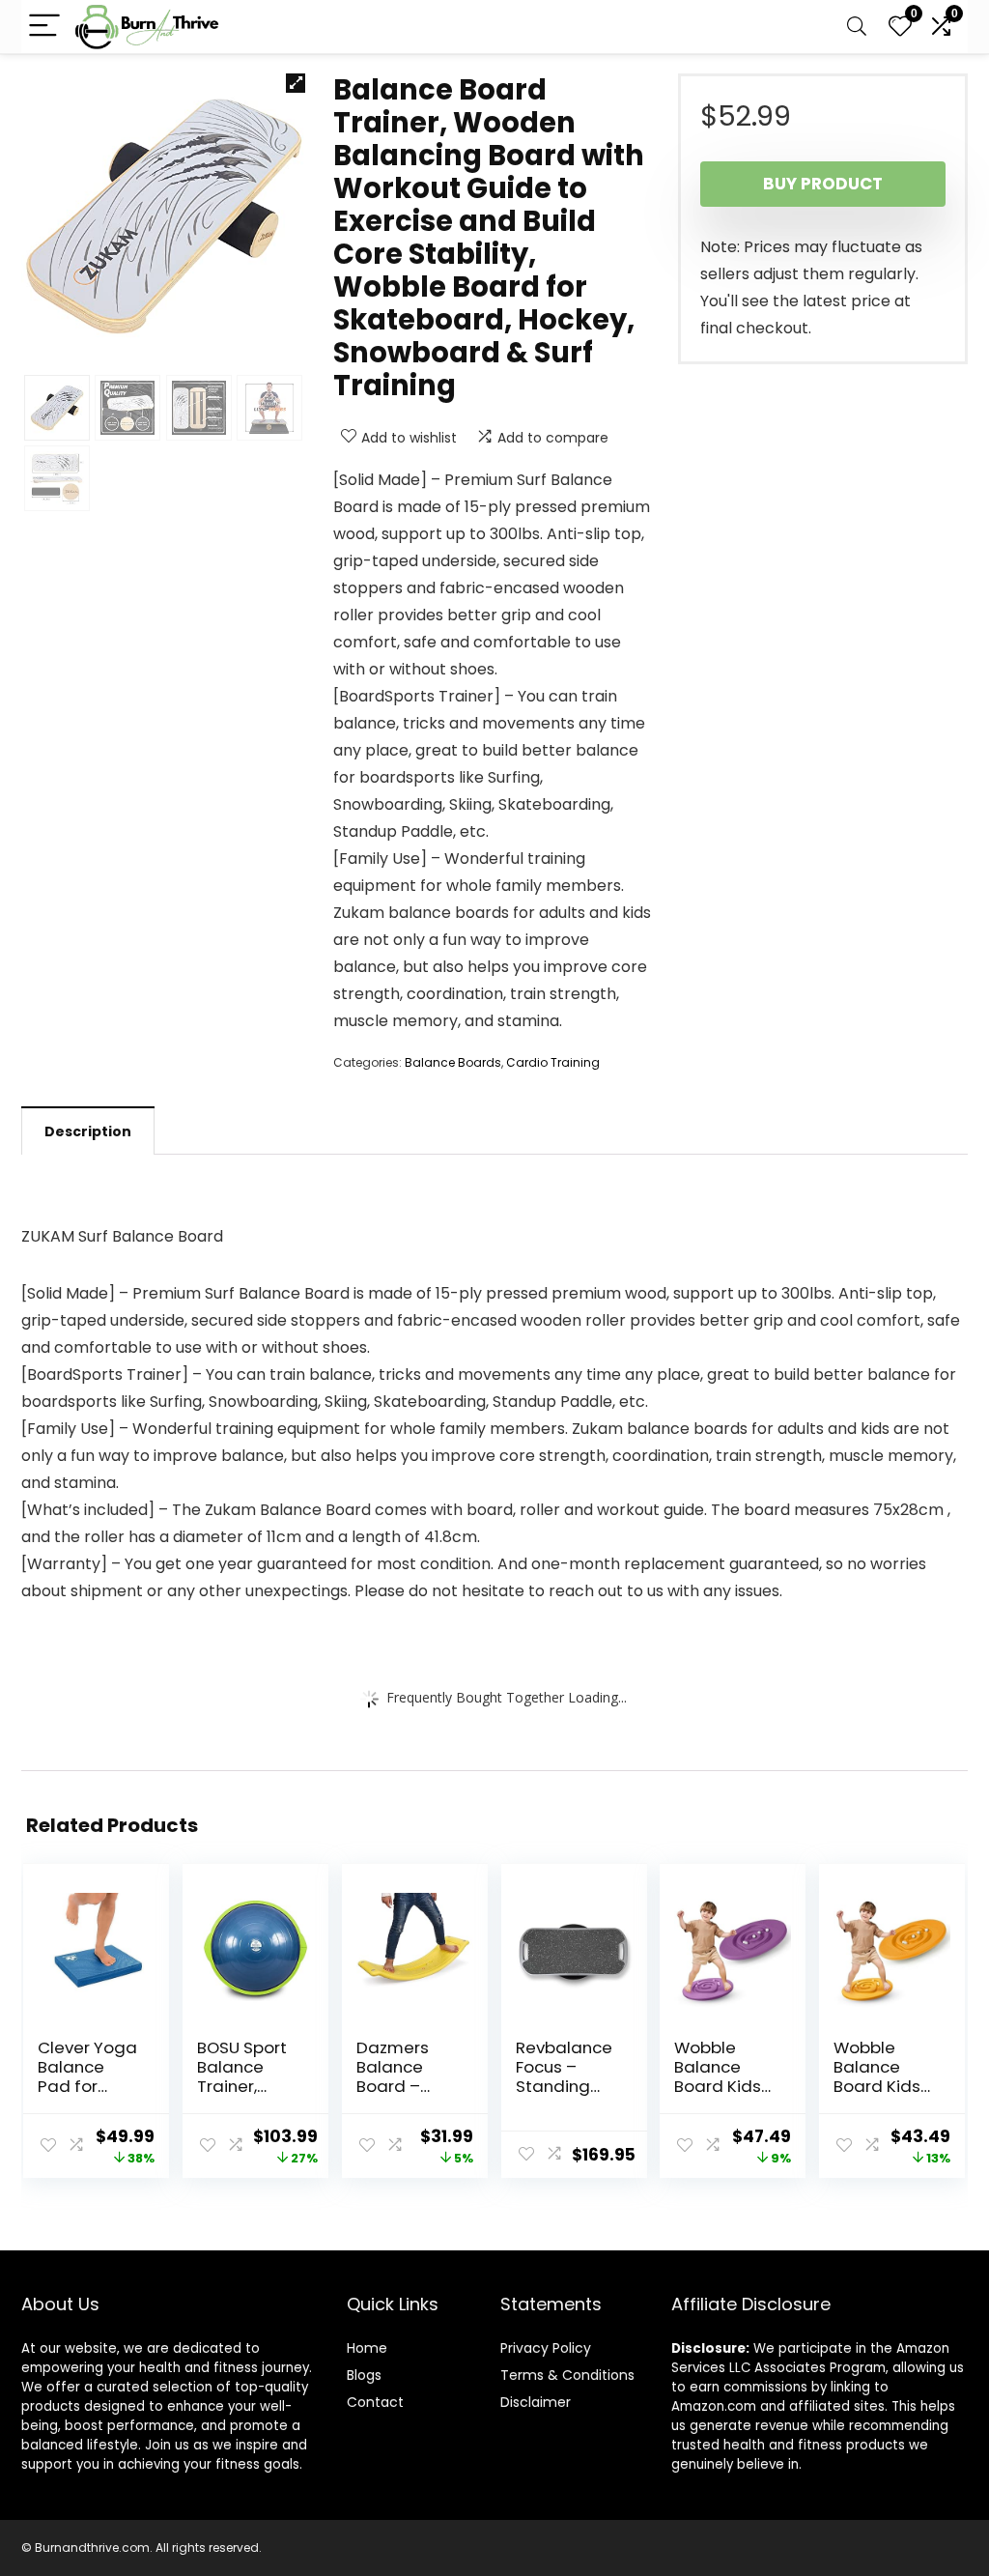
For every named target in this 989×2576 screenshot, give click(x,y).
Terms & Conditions (567, 2375)
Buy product (823, 184)
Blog (361, 2375)
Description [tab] (88, 1131)
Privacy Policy (546, 2348)
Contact (375, 2402)
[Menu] (44, 27)
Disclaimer (536, 2402)
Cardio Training (553, 1062)
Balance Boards (453, 1062)
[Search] (857, 27)
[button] (296, 83)
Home (367, 2348)
